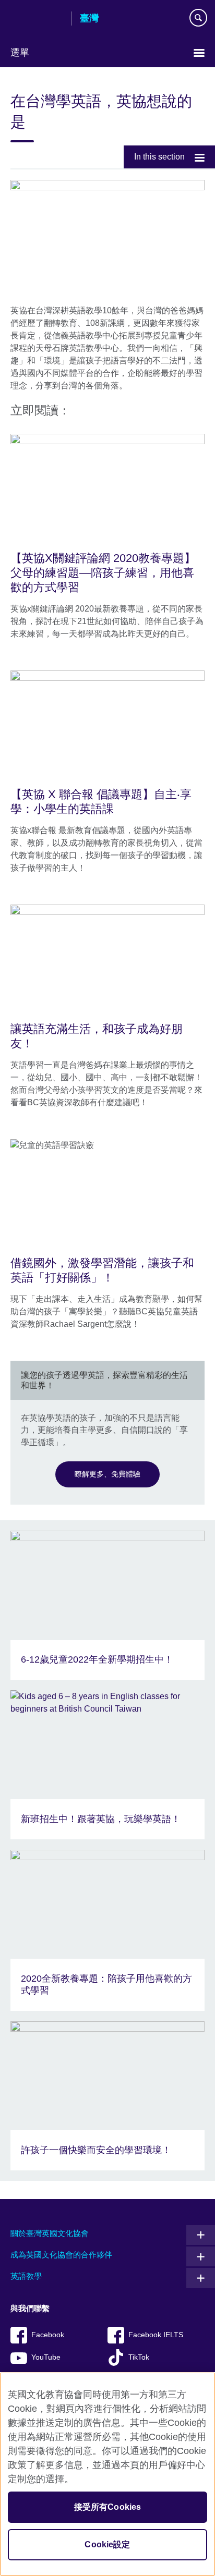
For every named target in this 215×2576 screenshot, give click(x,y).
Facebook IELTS (156, 2335)
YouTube (46, 2357)
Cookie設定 (107, 2544)
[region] (107, 2474)
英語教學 (26, 2276)
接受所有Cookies (108, 2507)
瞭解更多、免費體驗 (107, 1474)
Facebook (48, 2335)
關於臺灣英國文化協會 (50, 2233)
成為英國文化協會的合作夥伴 (61, 2255)
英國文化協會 (37, 19)
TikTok (139, 2357)
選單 (20, 53)
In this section (159, 157)
